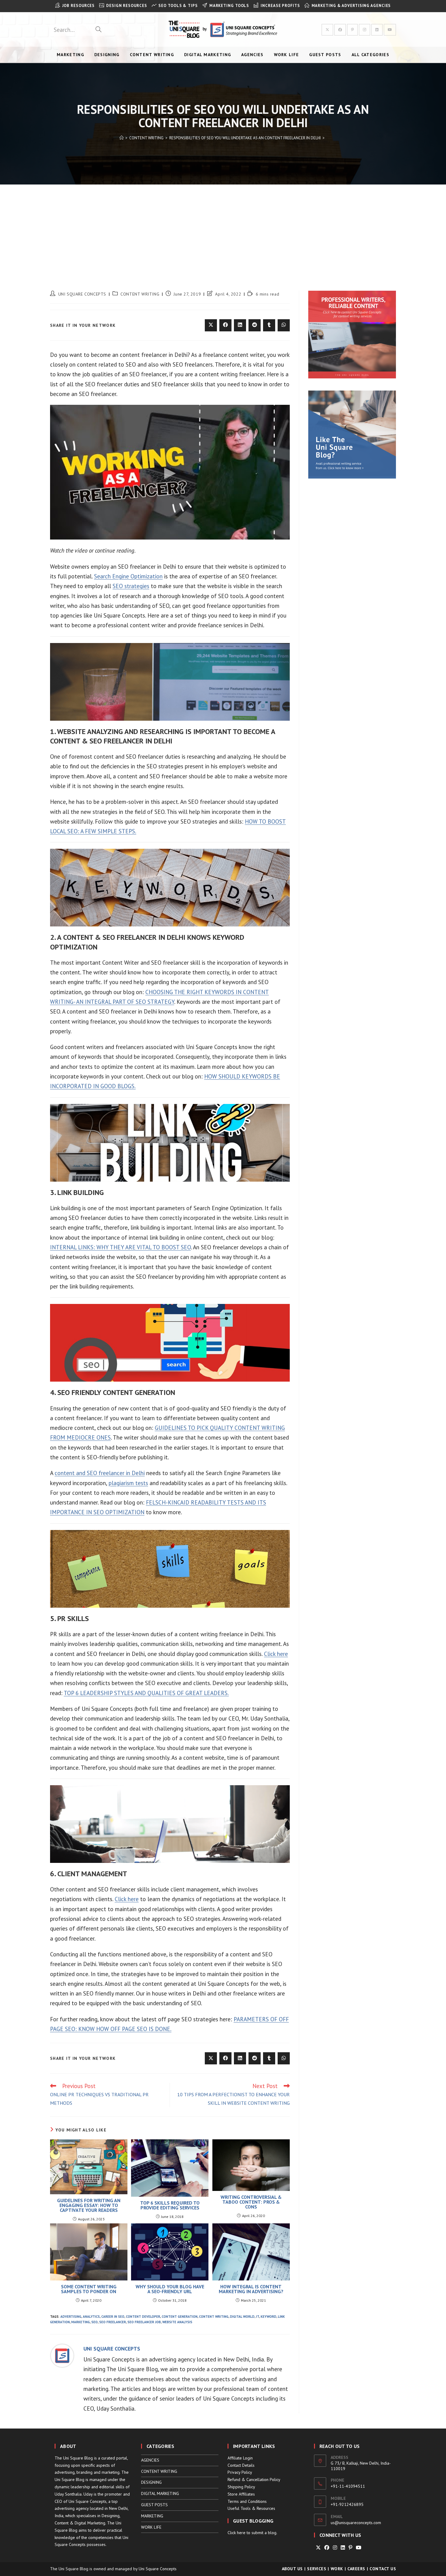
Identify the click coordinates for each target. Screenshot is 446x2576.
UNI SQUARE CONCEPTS (82, 294)
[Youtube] (359, 2548)
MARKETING (152, 2516)
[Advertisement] (223, 230)
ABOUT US (292, 2569)
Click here (276, 1654)
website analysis (177, 2322)
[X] (318, 2548)
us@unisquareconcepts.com (356, 2523)
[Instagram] (335, 2548)
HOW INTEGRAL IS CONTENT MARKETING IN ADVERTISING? (251, 2289)
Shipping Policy (241, 2487)
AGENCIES (150, 2460)
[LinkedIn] (343, 2548)
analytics (91, 2317)
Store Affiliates (241, 2494)
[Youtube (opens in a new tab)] (390, 30)
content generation (180, 2317)
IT (258, 2317)
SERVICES (317, 2569)
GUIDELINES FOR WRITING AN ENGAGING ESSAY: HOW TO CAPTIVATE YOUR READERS (89, 2205)
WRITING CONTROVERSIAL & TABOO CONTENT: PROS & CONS (251, 2202)
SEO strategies (131, 586)
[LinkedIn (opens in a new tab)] (377, 30)
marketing (81, 2322)
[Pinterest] (350, 2548)
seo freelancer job (144, 2322)
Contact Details (241, 2465)
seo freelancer (113, 2322)
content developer (143, 2317)
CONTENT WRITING (140, 294)
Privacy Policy (240, 2472)
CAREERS (356, 2569)
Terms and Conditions (247, 2501)
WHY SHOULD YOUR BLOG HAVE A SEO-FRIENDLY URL (170, 2289)
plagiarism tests (128, 1483)
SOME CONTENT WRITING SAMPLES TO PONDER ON (89, 2289)
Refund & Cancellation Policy (254, 2480)
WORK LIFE (151, 2527)
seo (95, 2322)
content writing (214, 2317)
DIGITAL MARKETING (160, 2493)
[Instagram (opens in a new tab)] (365, 30)
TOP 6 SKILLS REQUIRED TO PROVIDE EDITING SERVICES (170, 2205)
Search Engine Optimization (128, 576)
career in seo (113, 2317)
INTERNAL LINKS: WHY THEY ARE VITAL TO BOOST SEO (120, 1247)
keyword (269, 2317)
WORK (337, 2569)
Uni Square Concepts (158, 2569)
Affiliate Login (240, 2458)
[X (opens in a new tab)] (327, 30)
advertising (71, 2317)
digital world (242, 2317)
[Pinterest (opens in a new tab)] (352, 30)
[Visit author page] (62, 2355)
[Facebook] (327, 2548)
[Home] (122, 138)
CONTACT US (383, 2569)
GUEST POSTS (154, 2505)
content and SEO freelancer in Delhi (100, 1473)
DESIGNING (151, 2482)
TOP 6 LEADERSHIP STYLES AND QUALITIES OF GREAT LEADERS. (146, 1693)
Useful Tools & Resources (251, 2508)
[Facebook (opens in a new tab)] (340, 30)
